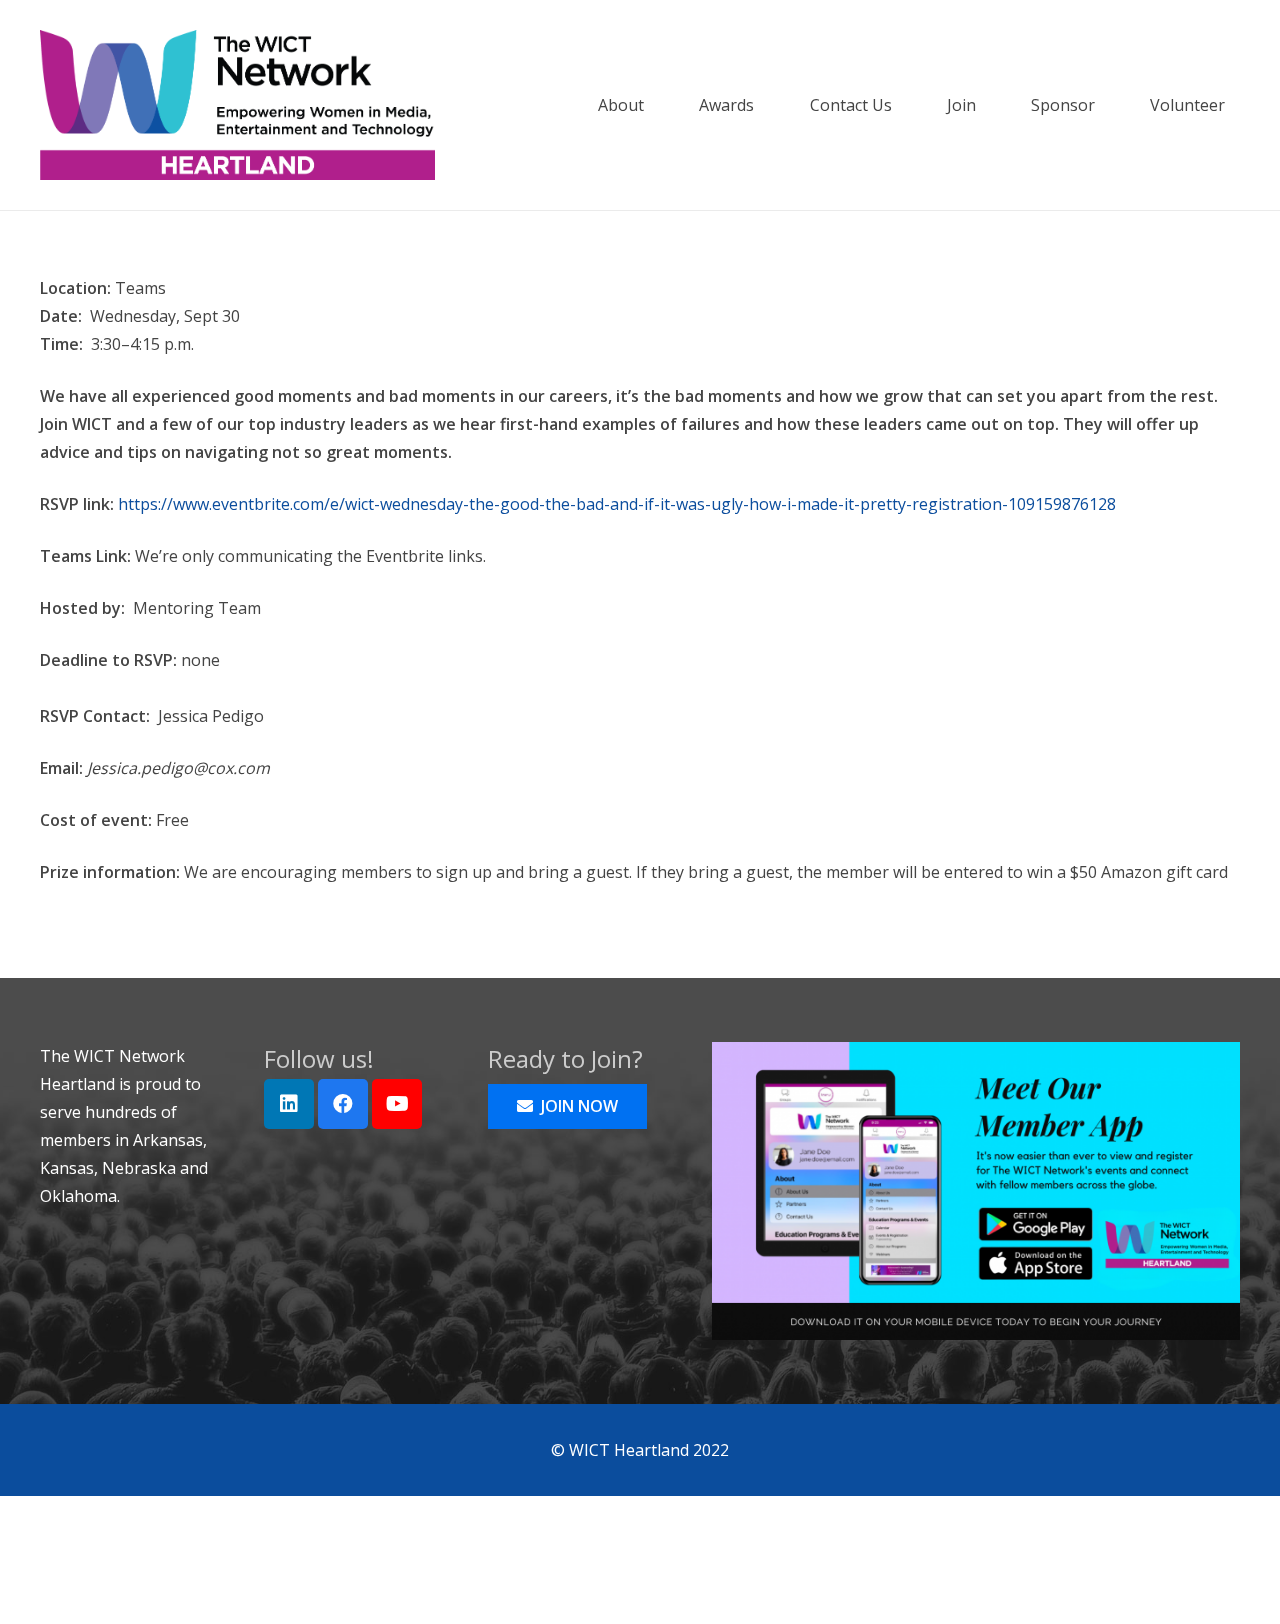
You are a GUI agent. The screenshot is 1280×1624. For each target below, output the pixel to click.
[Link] (237, 105)
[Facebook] (343, 1104)
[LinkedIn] (289, 1104)
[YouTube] (397, 1104)
